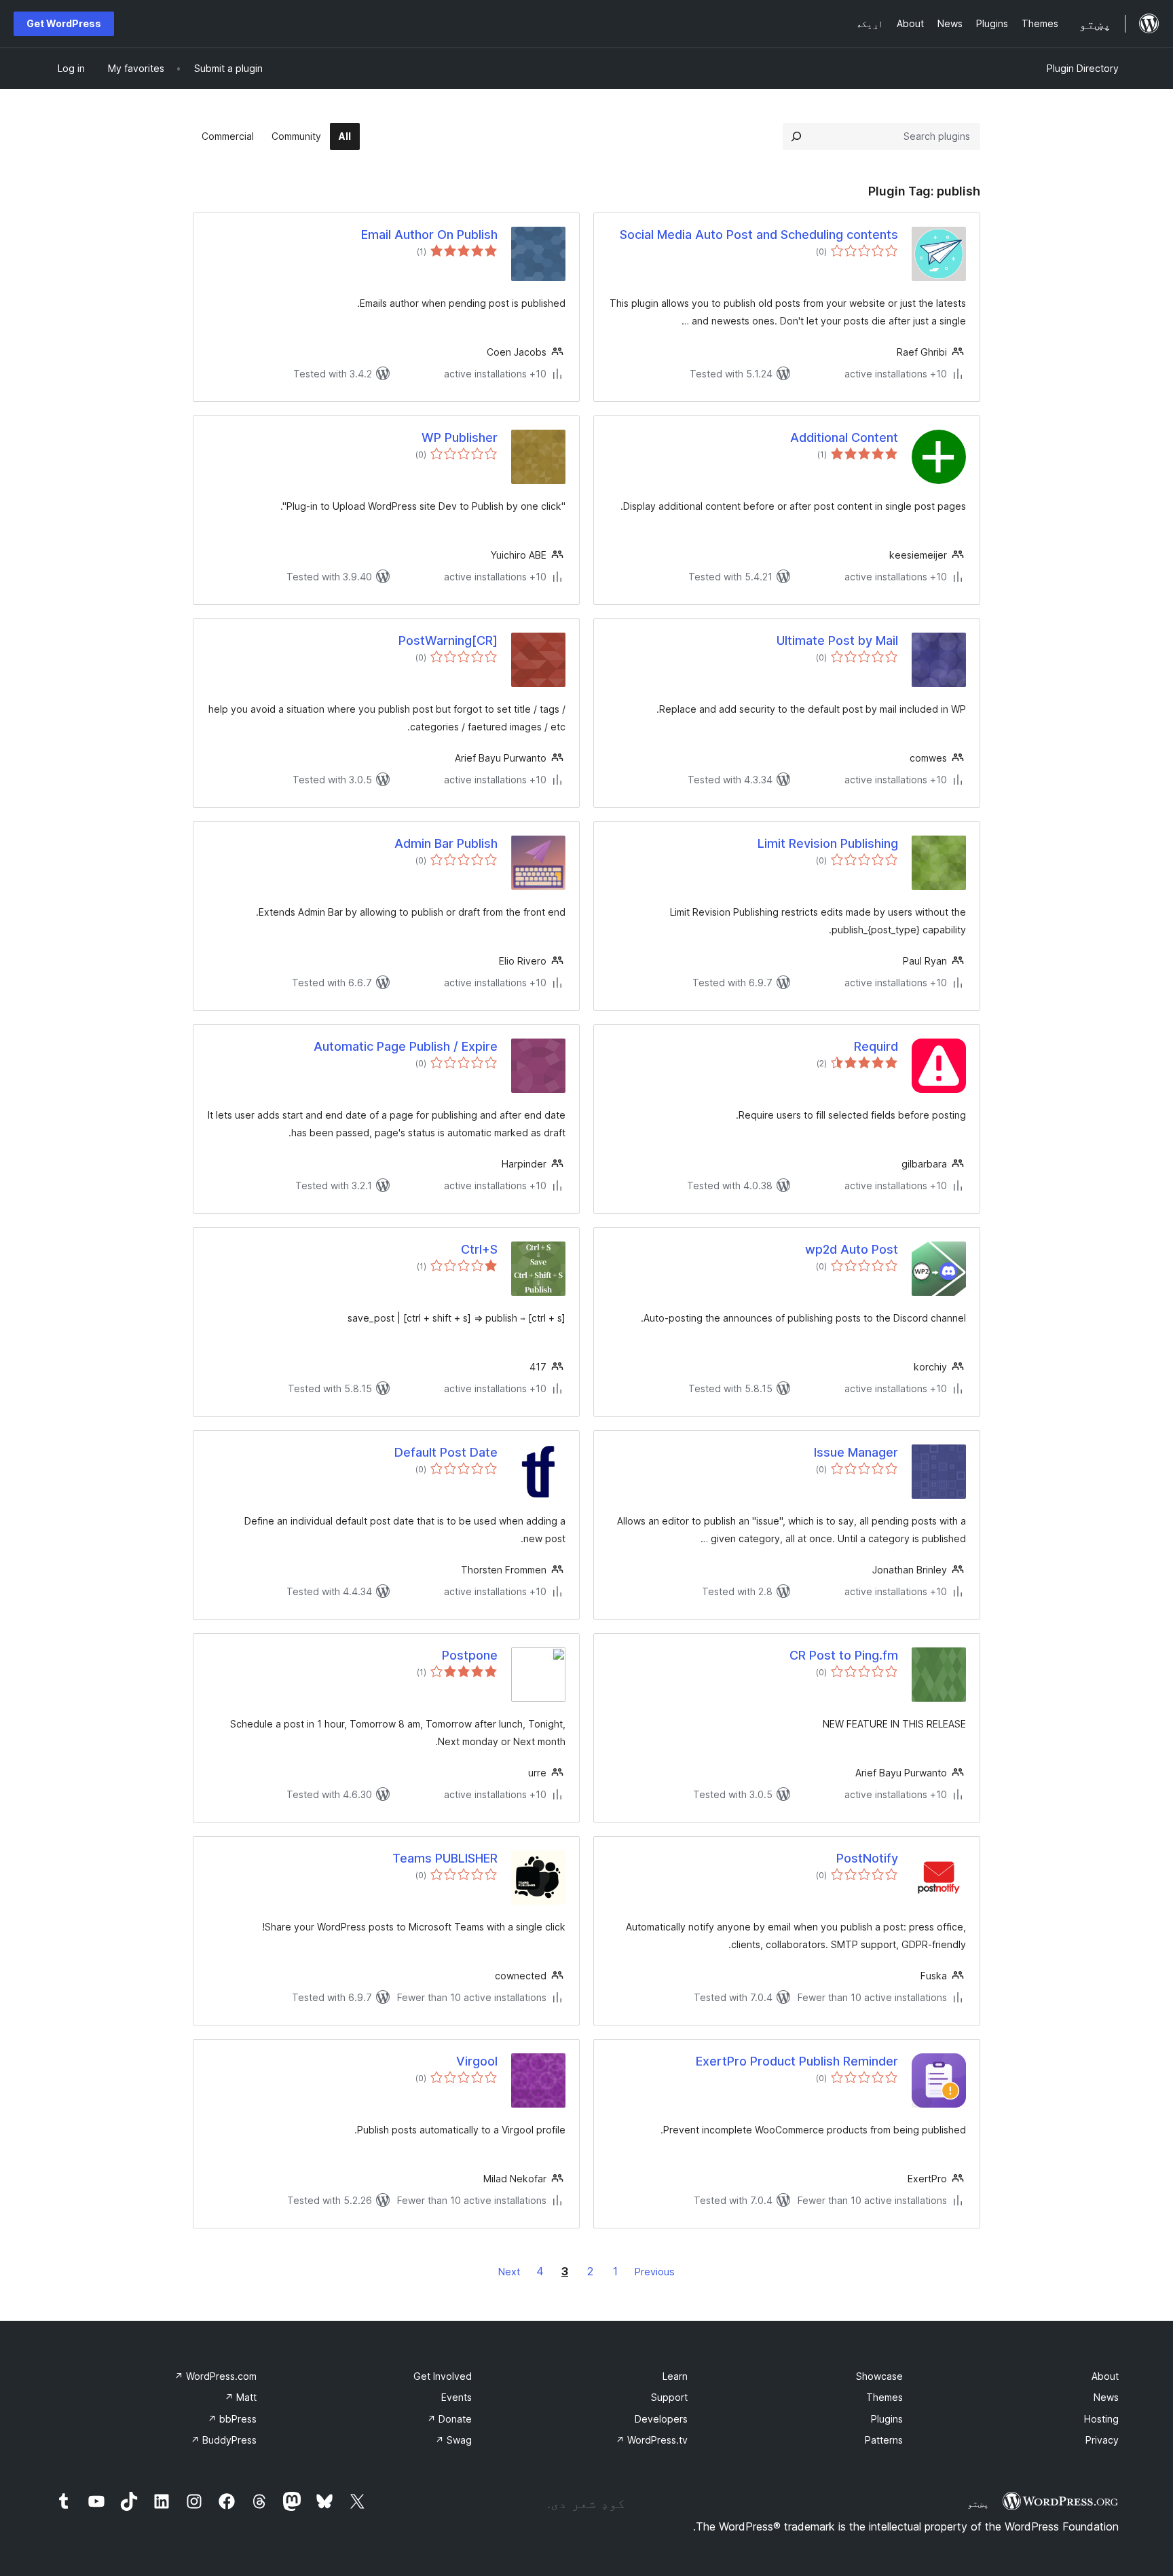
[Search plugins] (796, 136)
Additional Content (844, 437)
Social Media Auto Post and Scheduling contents (759, 235)
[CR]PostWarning (448, 640)
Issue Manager (856, 1452)
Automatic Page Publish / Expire (406, 1046)
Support (669, 2397)
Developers (661, 2419)
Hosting (1101, 2419)
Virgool (477, 2061)
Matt (241, 2397)
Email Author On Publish (429, 235)
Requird (876, 1046)
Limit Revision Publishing (828, 843)
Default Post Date (446, 1452)
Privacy (1102, 2440)
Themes (885, 2397)
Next (509, 2272)
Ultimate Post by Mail (837, 640)
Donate (449, 2419)
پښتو (978, 2503)
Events (457, 2397)
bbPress (232, 2419)
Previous (655, 2272)
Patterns (884, 2440)
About (1105, 2376)
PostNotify (867, 1858)
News (1106, 2397)
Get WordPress (64, 23)
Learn (675, 2376)
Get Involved (443, 2376)
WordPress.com (216, 2376)
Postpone (470, 1655)
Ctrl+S (479, 1249)
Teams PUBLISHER (445, 1858)
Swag (453, 2440)
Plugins (887, 2419)
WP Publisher (460, 437)
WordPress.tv (652, 2440)
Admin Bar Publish (446, 843)
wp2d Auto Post (852, 1249)
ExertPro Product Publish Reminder (797, 2061)
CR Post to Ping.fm (844, 1655)
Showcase (879, 2376)
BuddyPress (224, 2440)
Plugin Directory (1083, 68)
